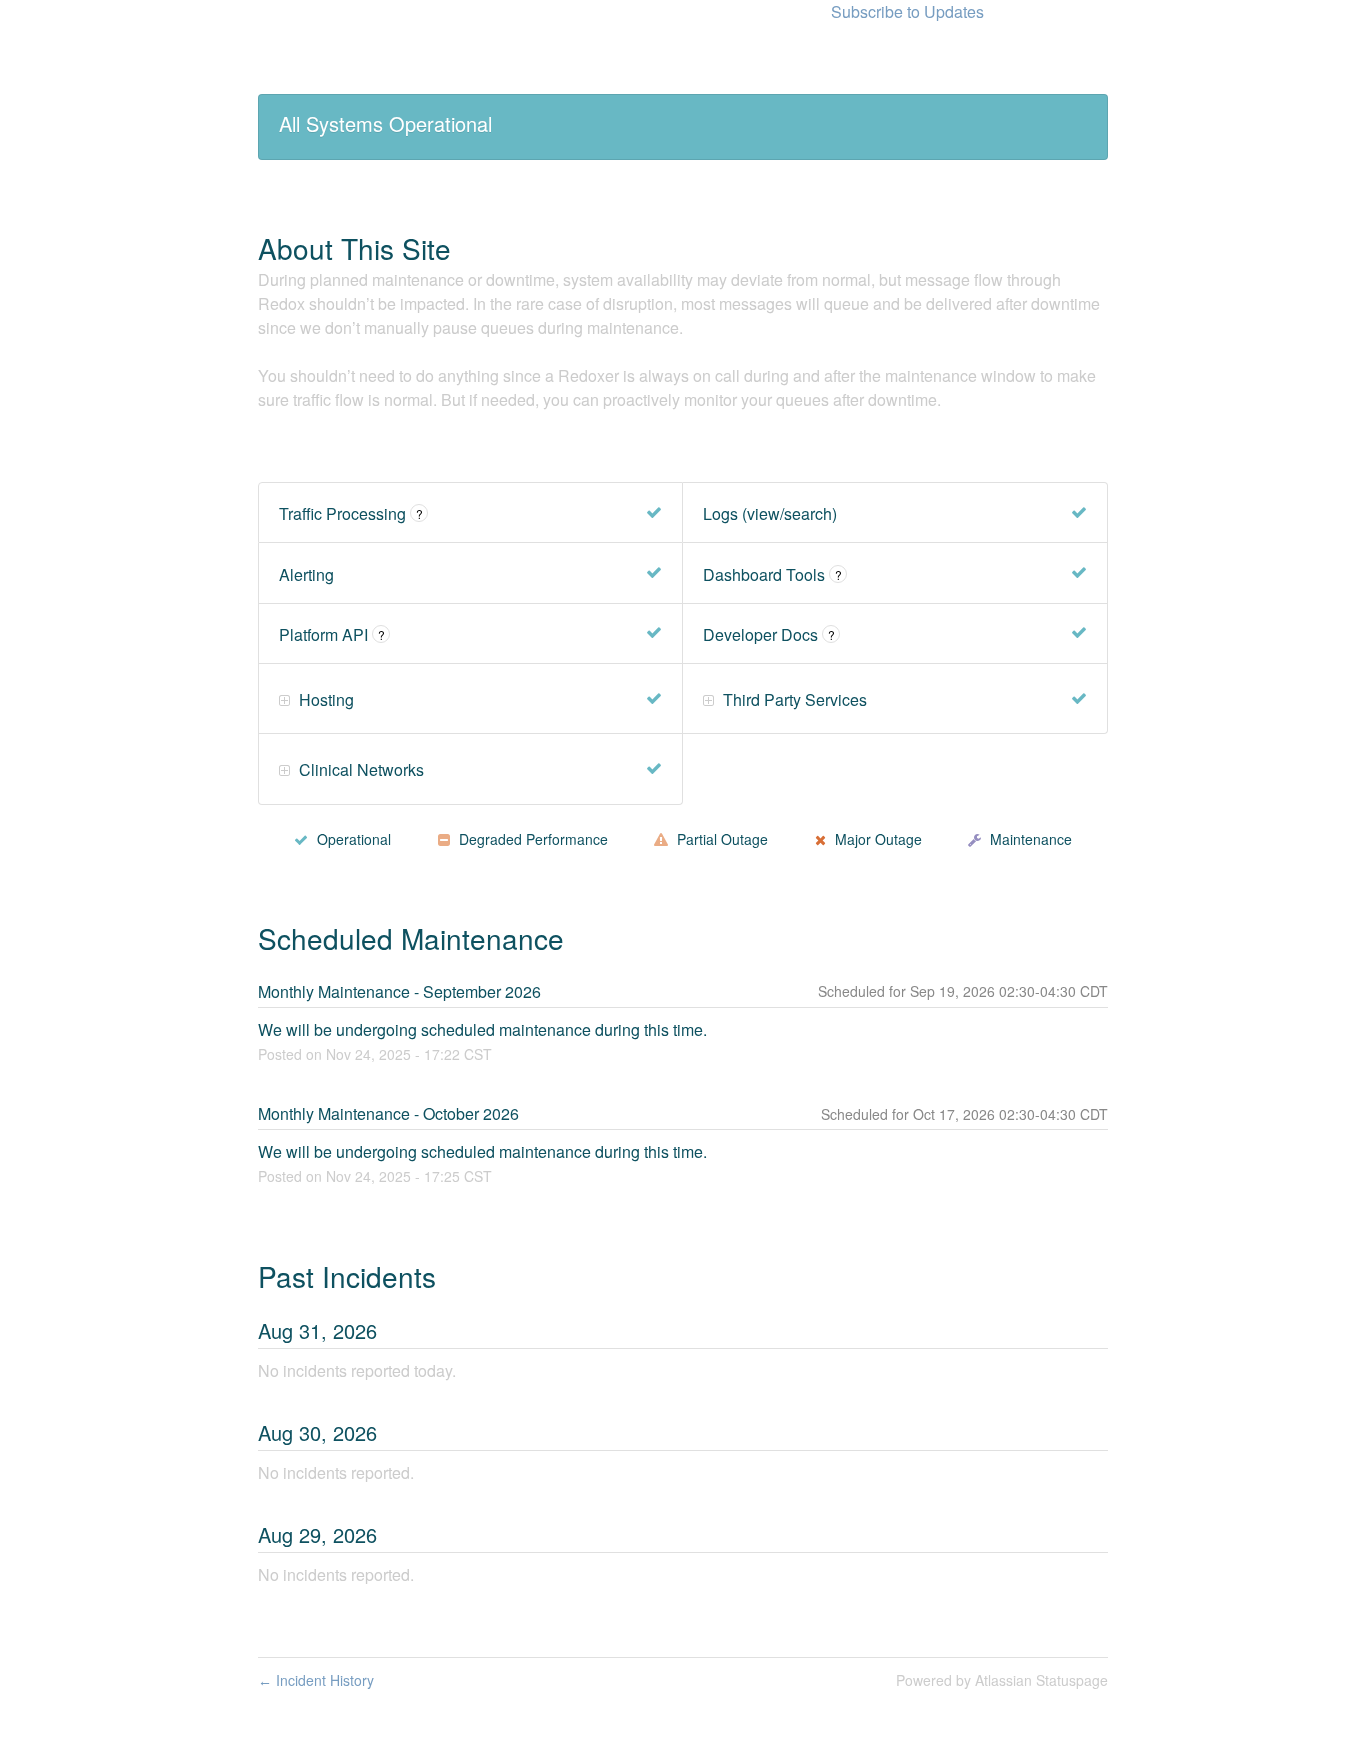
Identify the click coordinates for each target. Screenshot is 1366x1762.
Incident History (316, 1680)
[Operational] (654, 513)
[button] (907, 11)
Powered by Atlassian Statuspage (1002, 1680)
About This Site (354, 248)
